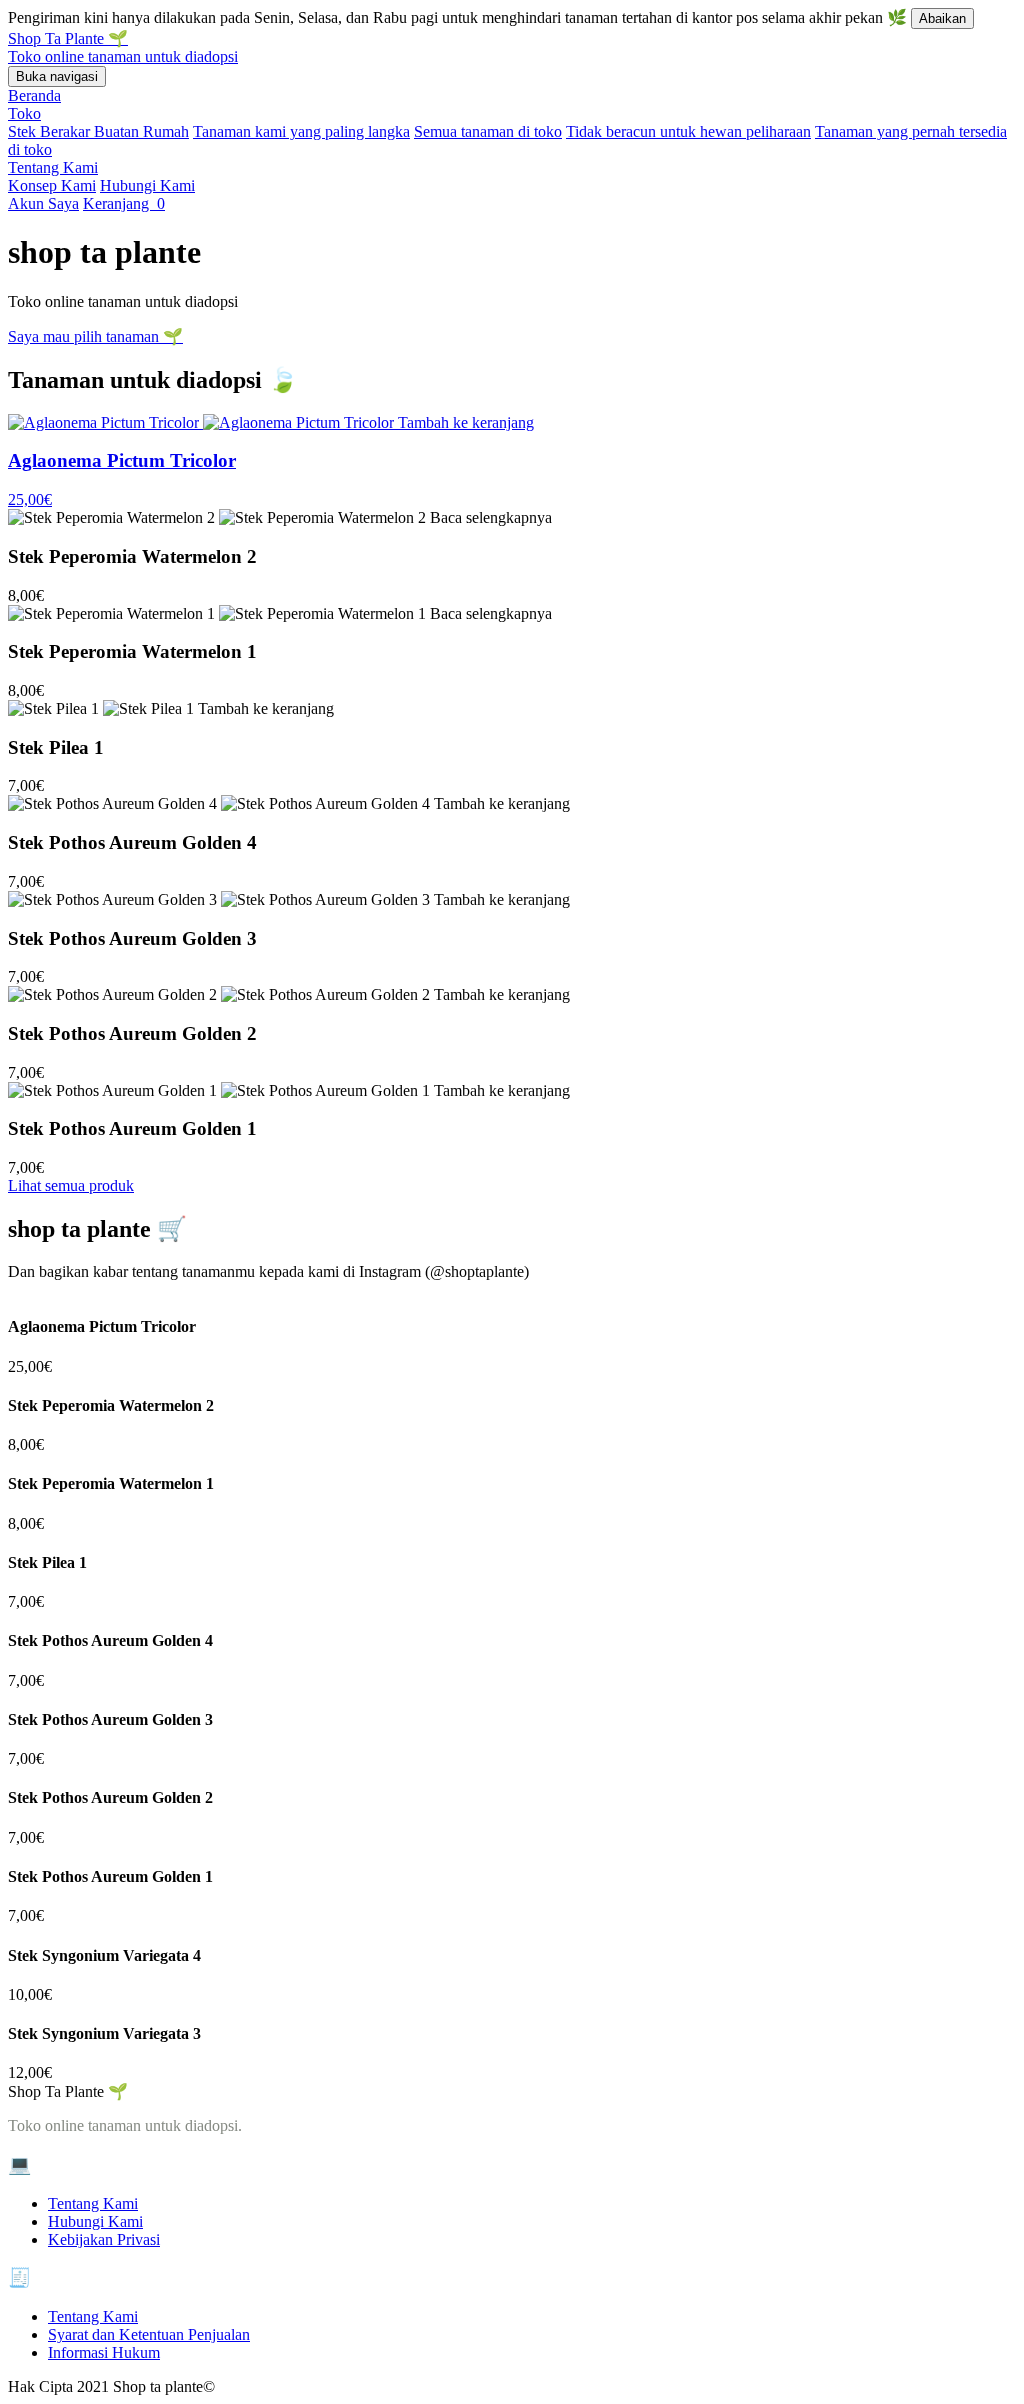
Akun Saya (43, 203)
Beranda (34, 95)
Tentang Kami (53, 167)
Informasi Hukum (104, 2352)
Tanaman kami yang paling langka (301, 131)
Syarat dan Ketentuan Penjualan (149, 2334)
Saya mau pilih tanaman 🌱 (95, 336)
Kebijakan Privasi (104, 2239)
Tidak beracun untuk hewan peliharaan (688, 131)
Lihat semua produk (71, 1185)
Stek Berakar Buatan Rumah (98, 131)
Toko (24, 113)
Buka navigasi (57, 76)
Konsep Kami (52, 185)
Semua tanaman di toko (488, 131)
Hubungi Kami (147, 185)
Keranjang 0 (124, 203)
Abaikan (942, 18)
